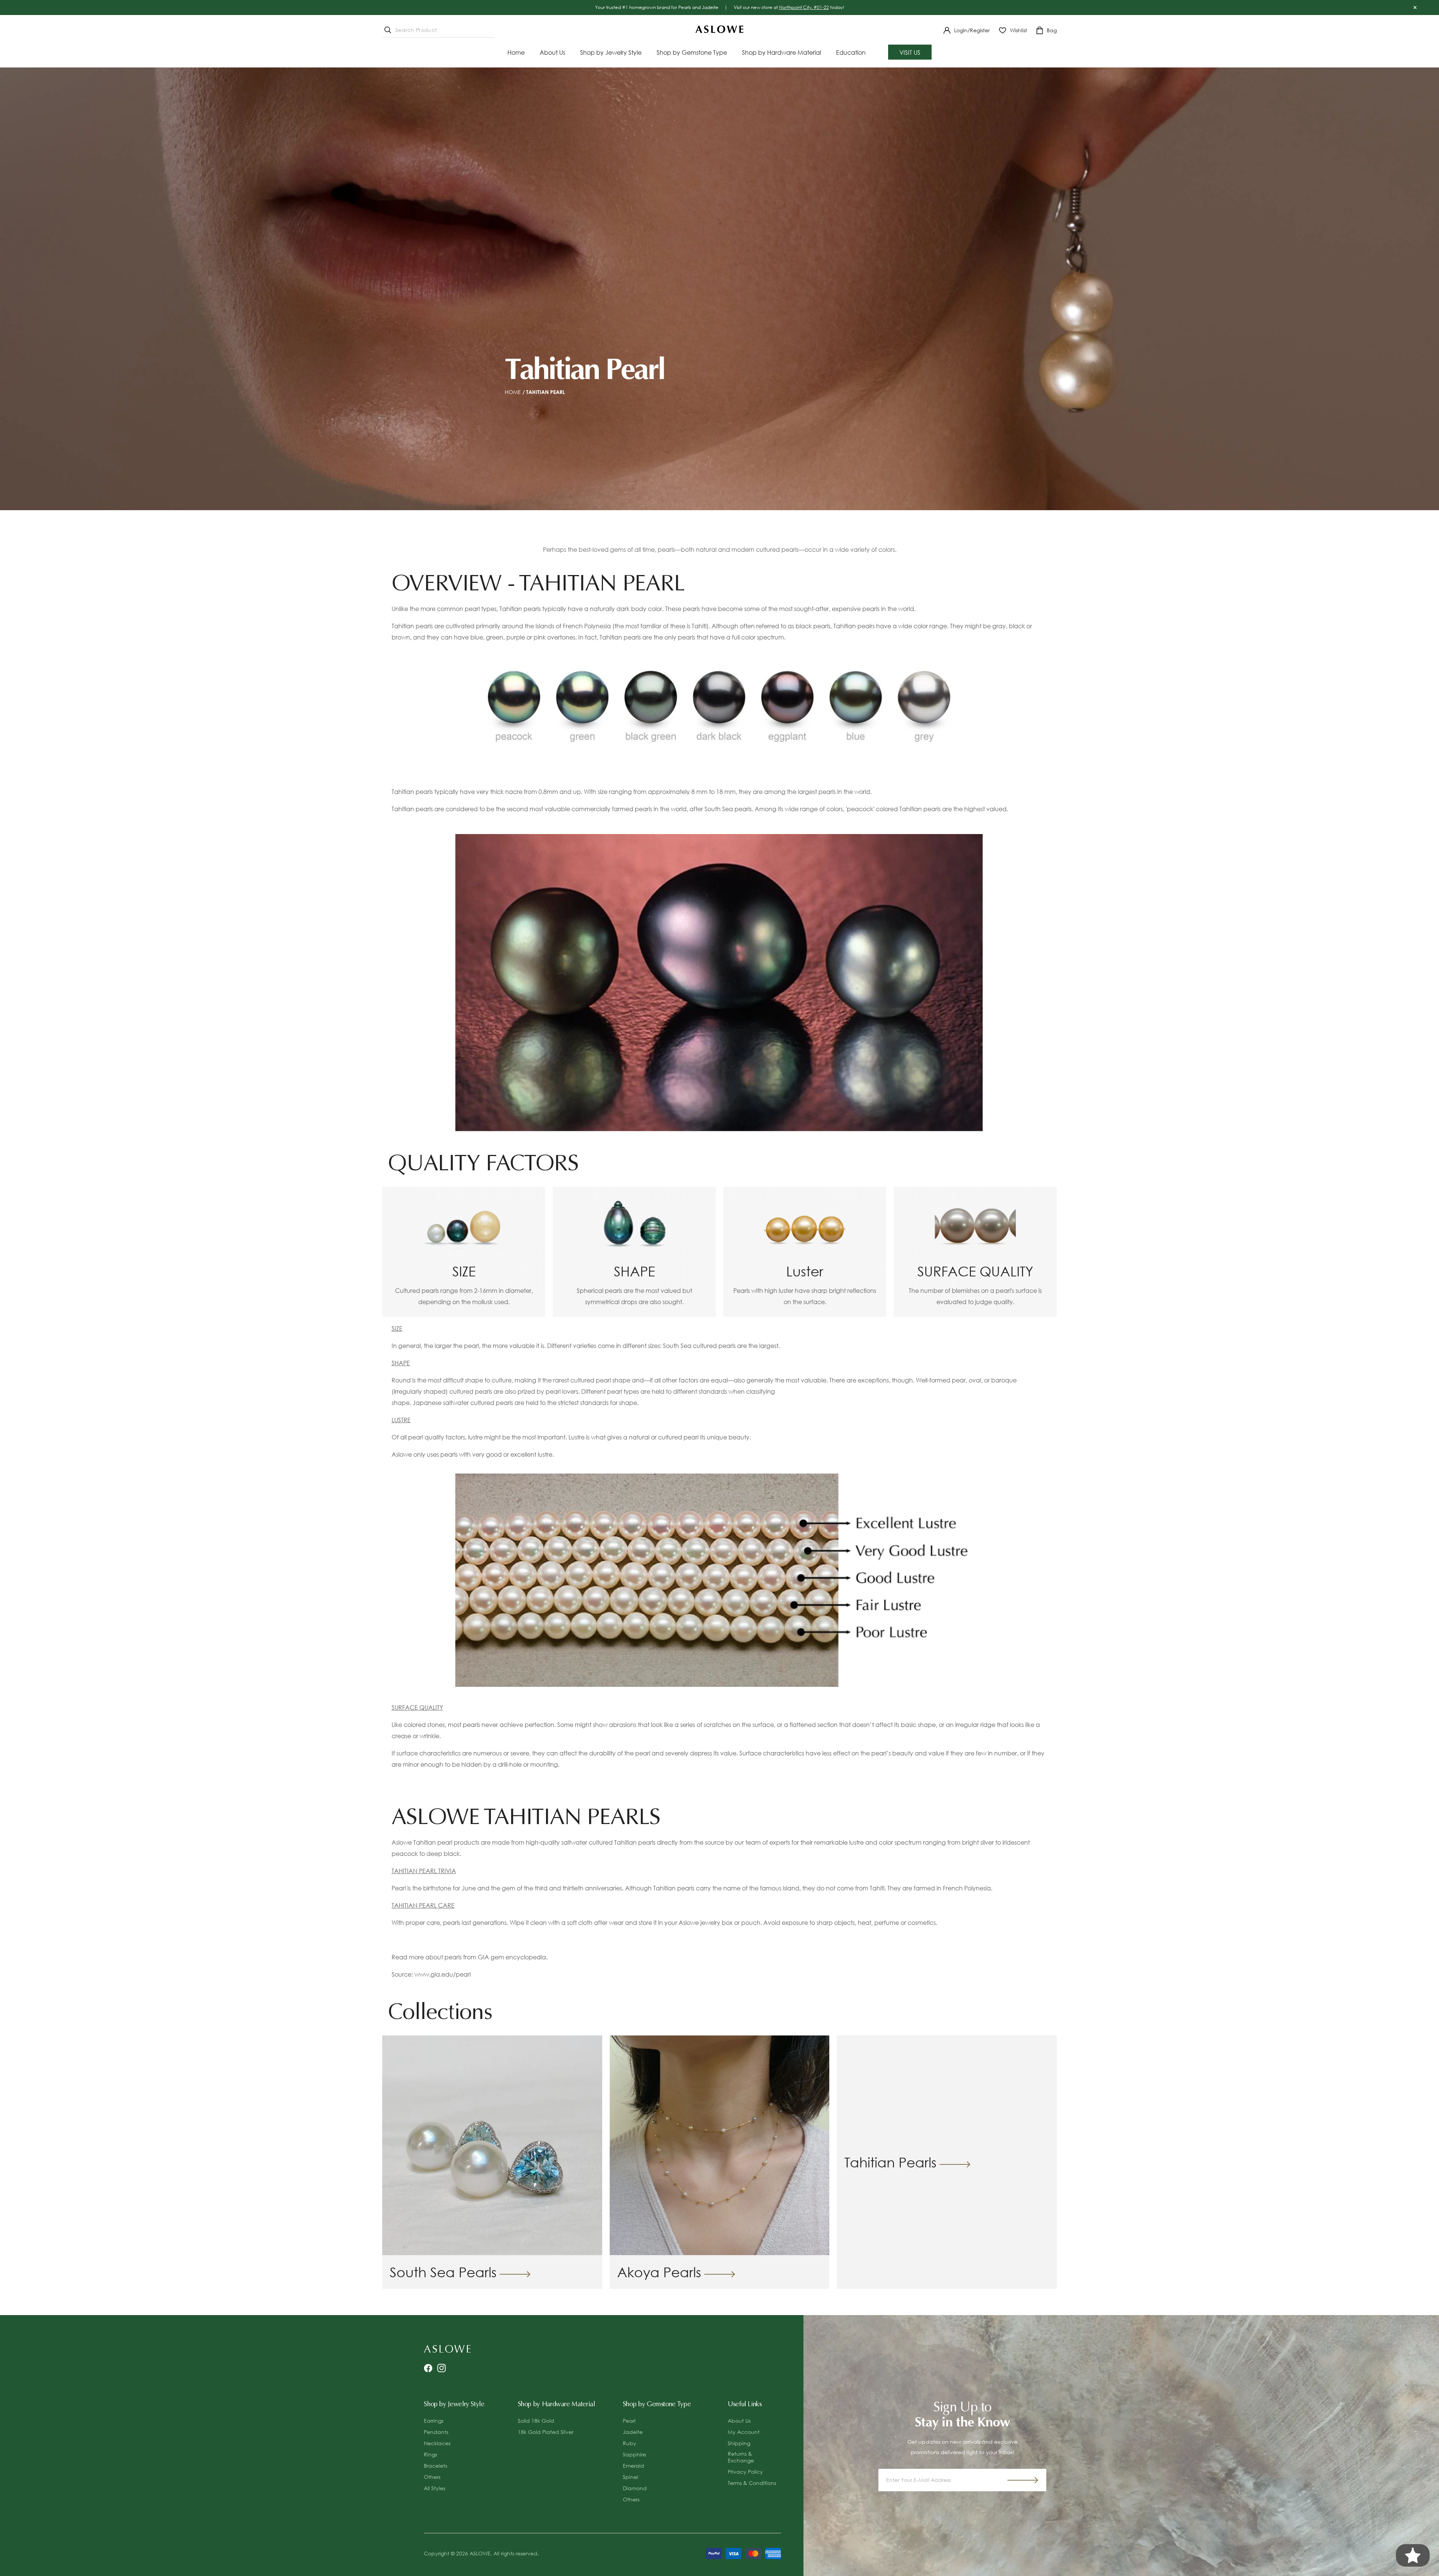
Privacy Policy (745, 2472)
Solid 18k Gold (536, 2421)
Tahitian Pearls (890, 2162)
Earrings (434, 2421)
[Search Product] (388, 30)
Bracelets (435, 2466)
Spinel (630, 2477)
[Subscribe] (1023, 2480)
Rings (430, 2454)
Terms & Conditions (752, 2483)
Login (961, 30)
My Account (744, 2432)
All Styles (435, 2488)
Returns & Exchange (741, 2457)
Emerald (633, 2466)
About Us (739, 2421)
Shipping (739, 2443)
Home (513, 392)
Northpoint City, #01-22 (804, 7)
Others (432, 2477)
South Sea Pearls (443, 2272)
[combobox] (438, 30)
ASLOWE (480, 2553)
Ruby (630, 2443)
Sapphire (634, 2454)
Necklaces (437, 2443)
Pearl (629, 2421)
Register (980, 30)
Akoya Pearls (659, 2272)
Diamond (635, 2488)
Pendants (436, 2432)
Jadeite (633, 2432)
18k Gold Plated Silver (546, 2432)
